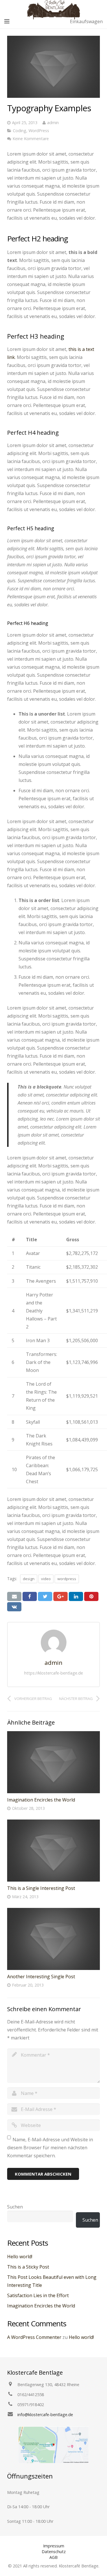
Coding (20, 131)
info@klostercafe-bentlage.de (45, 2415)
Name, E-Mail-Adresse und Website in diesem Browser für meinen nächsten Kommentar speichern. (50, 2148)
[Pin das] (91, 1596)
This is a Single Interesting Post (41, 1888)
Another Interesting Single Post (41, 1977)
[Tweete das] (45, 1596)
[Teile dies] (30, 1596)
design (29, 1579)
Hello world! (20, 2257)
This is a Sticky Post (28, 2267)
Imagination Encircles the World (41, 1800)
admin (53, 123)
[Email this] (14, 1596)
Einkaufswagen (86, 21)
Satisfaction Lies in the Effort (38, 2295)
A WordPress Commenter (34, 2337)
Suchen (15, 2207)
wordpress (67, 1579)
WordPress (39, 131)
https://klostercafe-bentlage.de (54, 1673)
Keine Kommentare (31, 139)
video (46, 1579)
